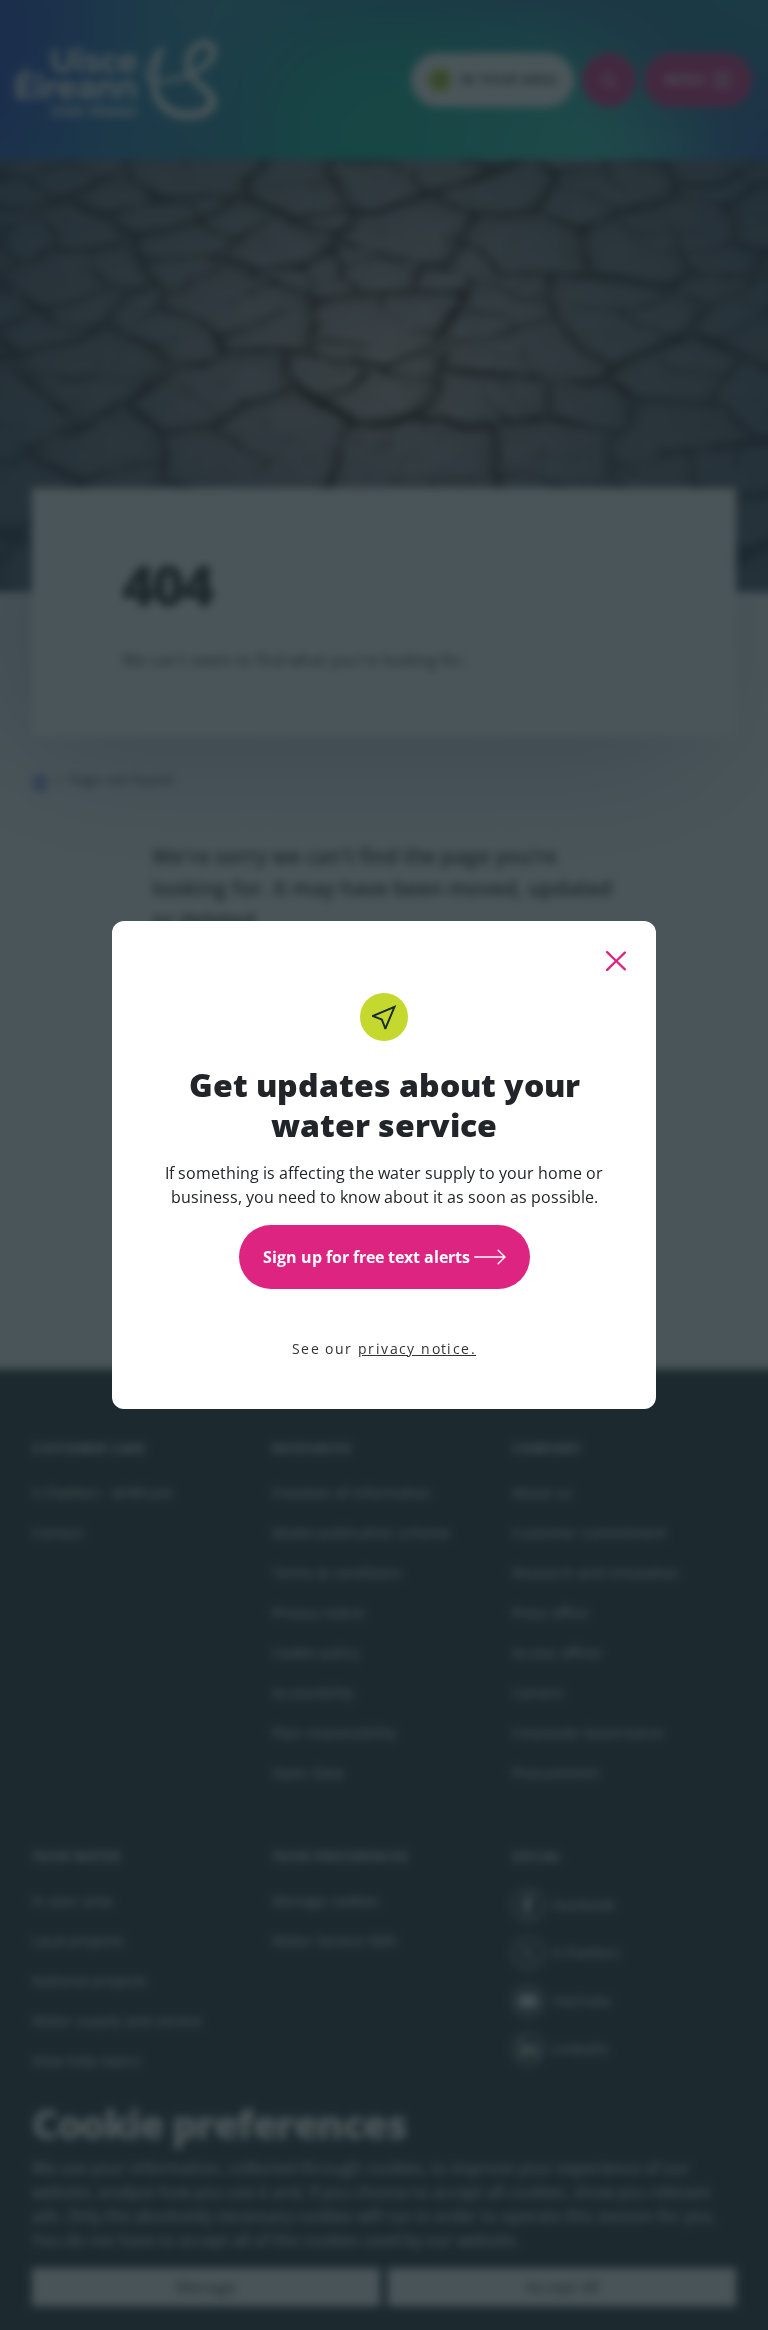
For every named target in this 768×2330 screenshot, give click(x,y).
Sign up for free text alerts (366, 1257)
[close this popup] (616, 961)
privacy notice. (417, 1348)
